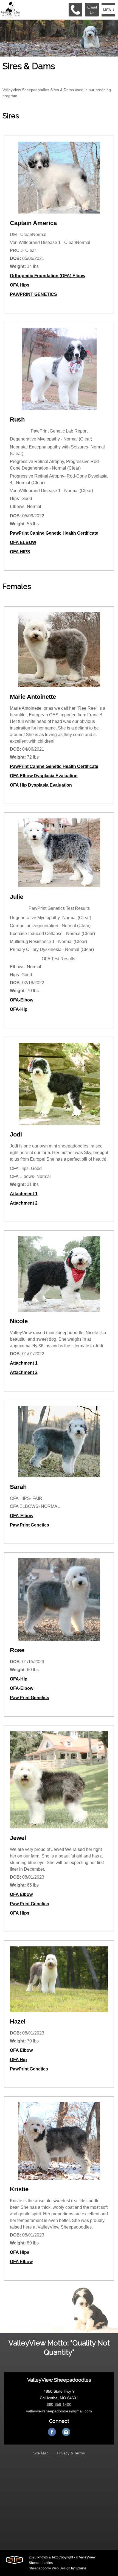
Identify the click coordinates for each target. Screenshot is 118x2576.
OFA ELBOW (23, 542)
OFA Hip (18, 2060)
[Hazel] (59, 1982)
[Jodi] (59, 1087)
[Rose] (59, 1602)
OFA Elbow (21, 1894)
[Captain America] (59, 180)
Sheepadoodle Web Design (50, 2568)
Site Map (41, 2453)
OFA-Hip (19, 1009)
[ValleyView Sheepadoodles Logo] (11, 10)
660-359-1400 (59, 2404)
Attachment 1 (24, 1194)
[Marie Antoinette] (59, 653)
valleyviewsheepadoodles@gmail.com (59, 2411)
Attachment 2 (24, 1203)
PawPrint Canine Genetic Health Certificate (54, 533)
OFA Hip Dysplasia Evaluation (41, 785)
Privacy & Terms (71, 2453)
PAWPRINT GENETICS (33, 294)
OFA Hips (20, 285)
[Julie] (59, 856)
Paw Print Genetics (29, 1525)
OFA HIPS (20, 552)
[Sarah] (59, 1444)
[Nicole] (59, 1277)
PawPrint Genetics (29, 2069)
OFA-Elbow (22, 1000)
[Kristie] (59, 2144)
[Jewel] (59, 1782)
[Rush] (59, 372)
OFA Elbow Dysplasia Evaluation (44, 776)
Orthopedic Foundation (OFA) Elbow (48, 276)
